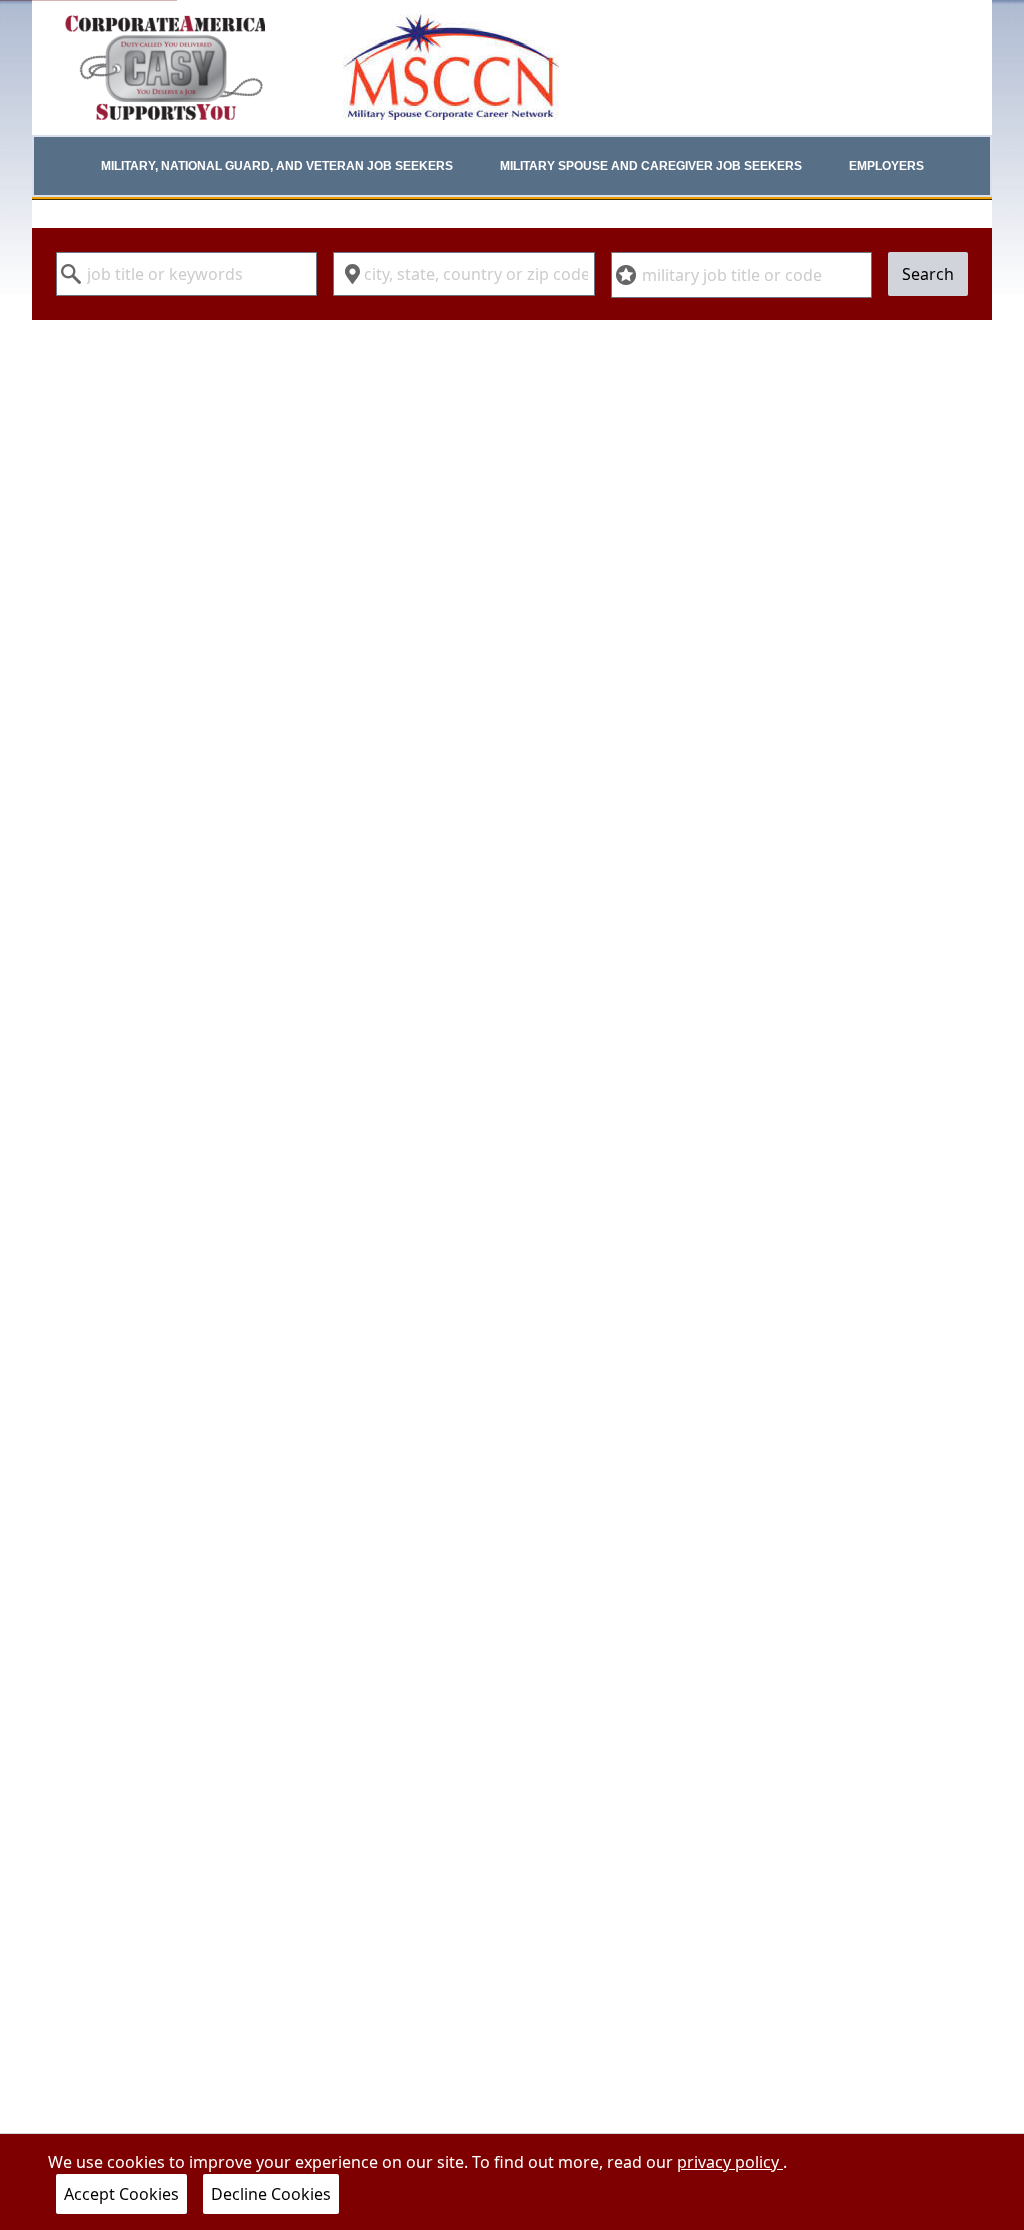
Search (928, 274)
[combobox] (186, 274)
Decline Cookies (271, 2194)
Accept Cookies (121, 2194)
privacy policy (730, 2162)
